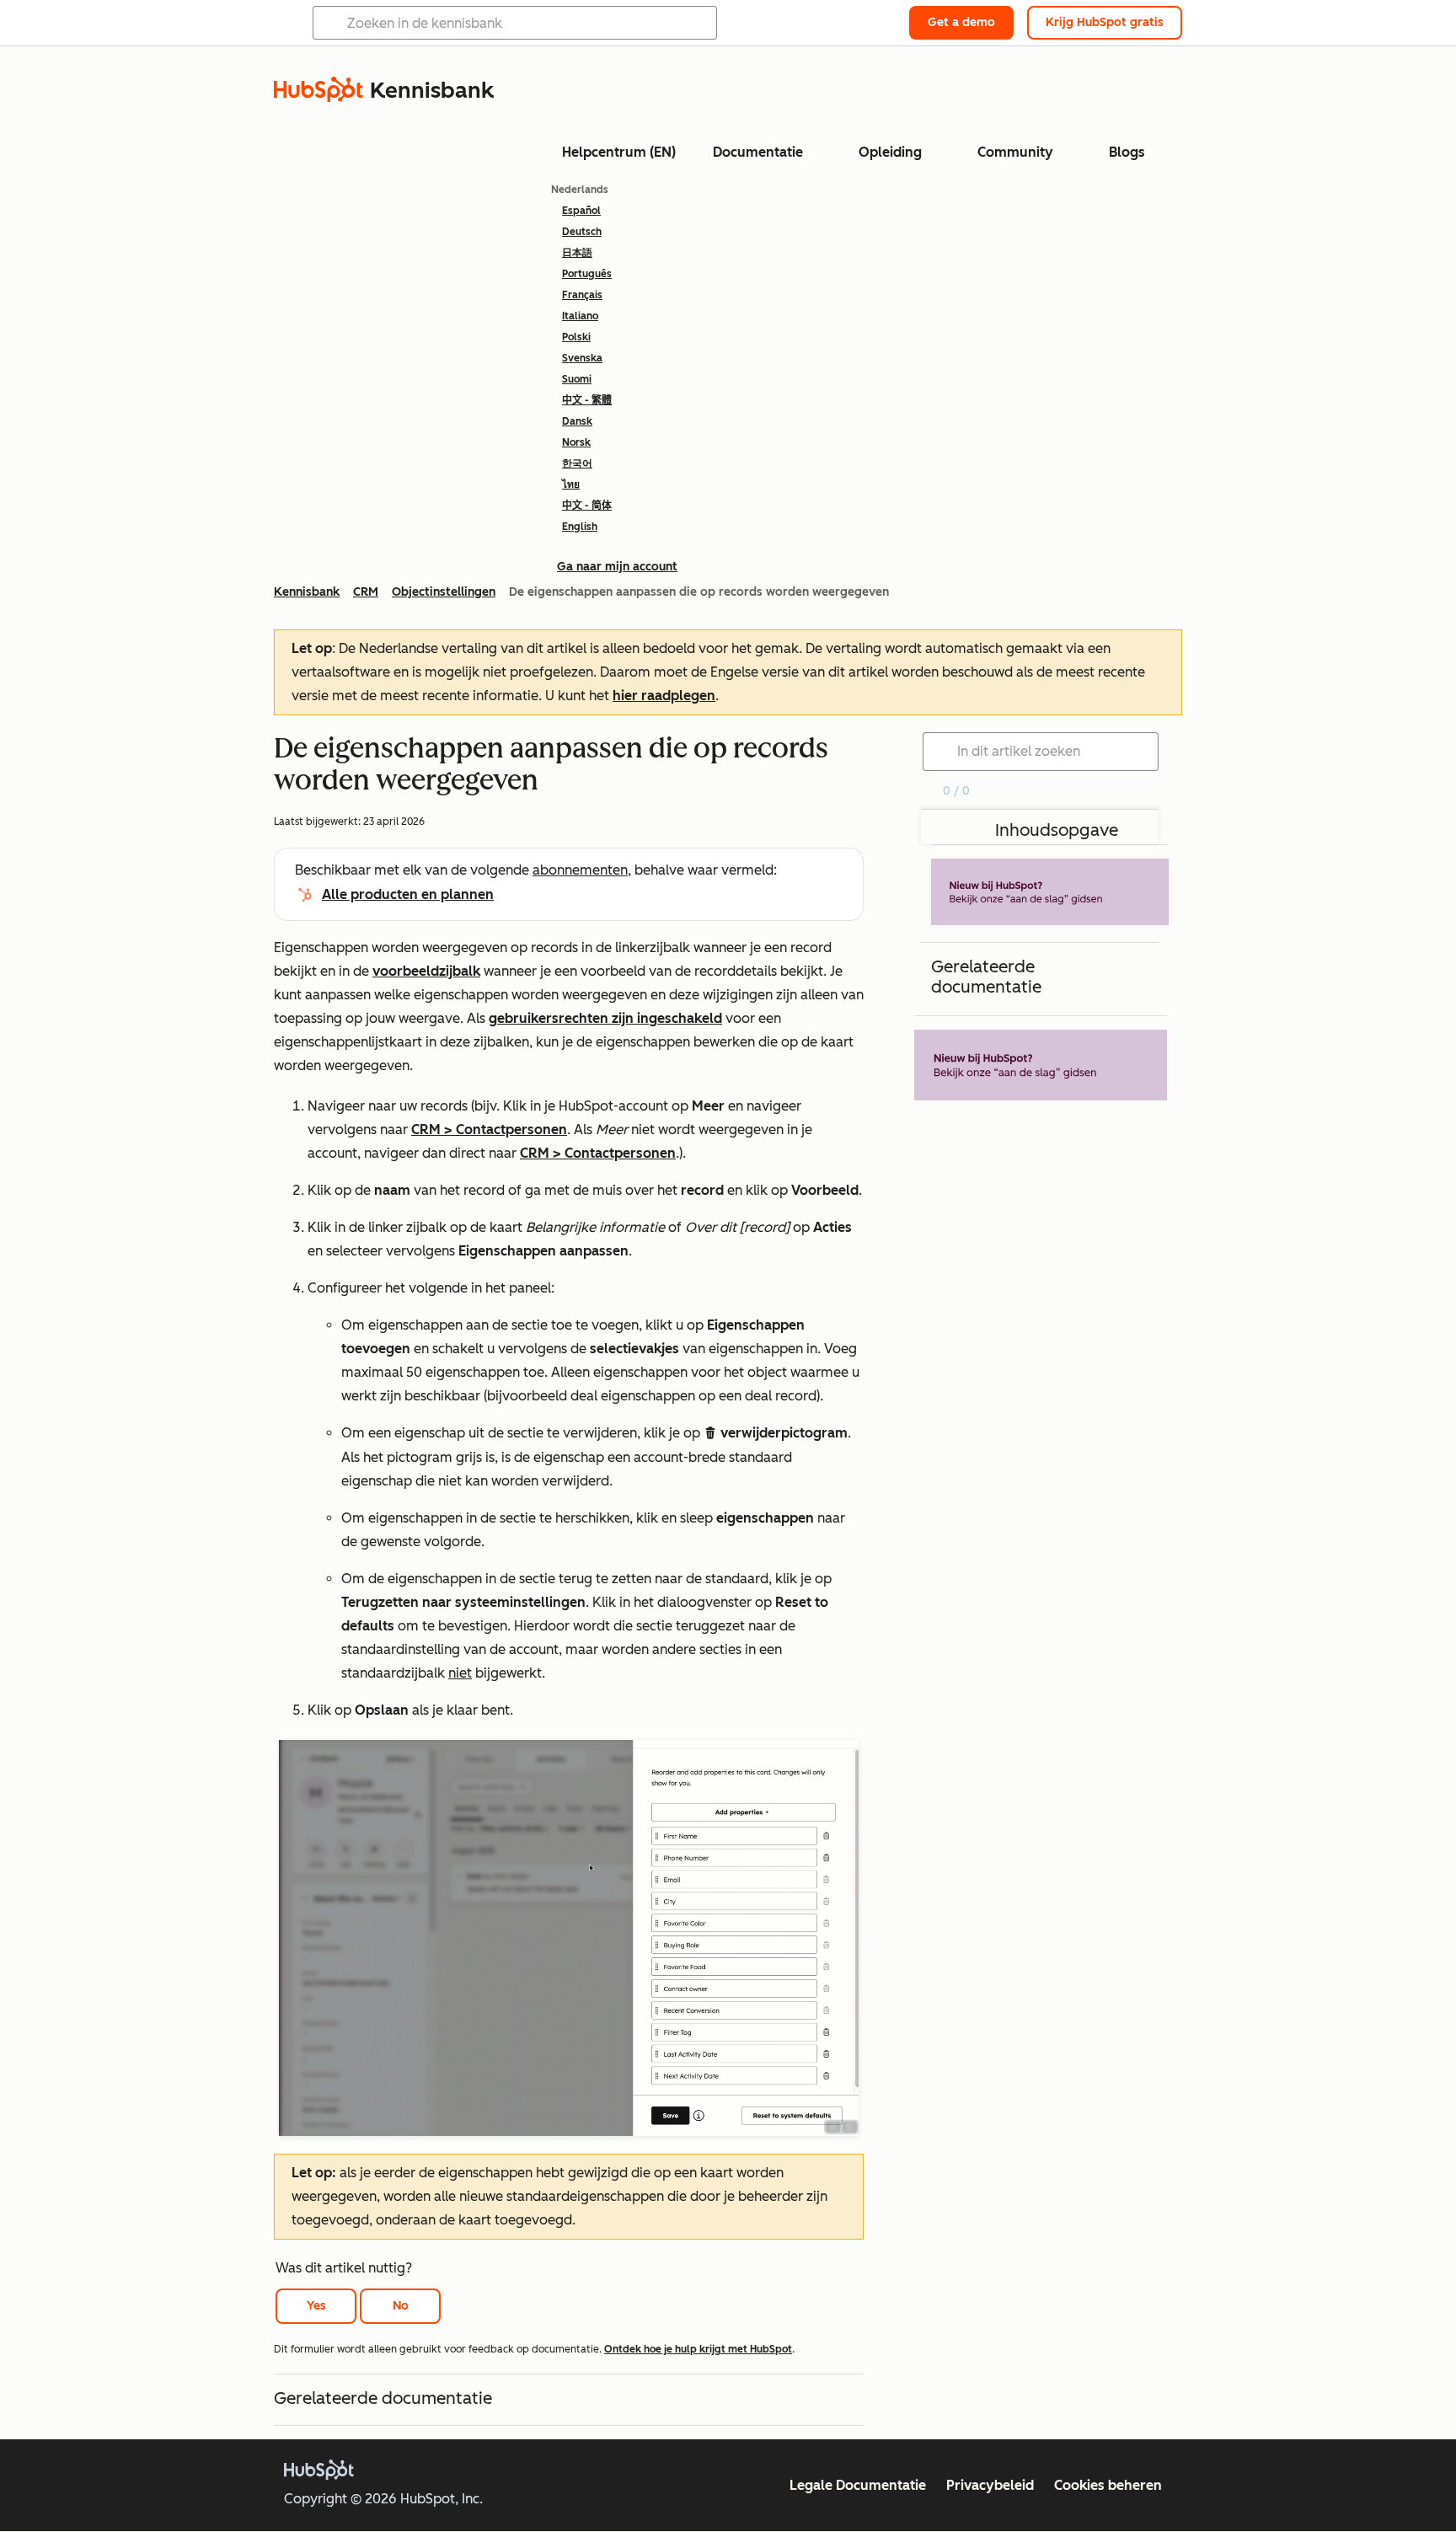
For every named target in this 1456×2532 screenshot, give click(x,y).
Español (581, 211)
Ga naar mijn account (617, 567)
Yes (316, 2306)
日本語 (577, 253)
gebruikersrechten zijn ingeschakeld (605, 1018)
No (401, 2306)
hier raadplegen (664, 696)
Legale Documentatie (858, 2485)
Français (582, 295)
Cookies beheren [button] (1108, 2485)
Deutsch (582, 232)
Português (587, 274)
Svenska (582, 358)
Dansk (577, 421)
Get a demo (961, 22)
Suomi (577, 379)
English (580, 527)
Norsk (576, 442)
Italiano (580, 316)
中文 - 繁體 (587, 400)
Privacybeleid (990, 2485)
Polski (576, 337)
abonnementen (580, 870)
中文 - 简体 (587, 506)
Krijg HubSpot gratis (1105, 22)
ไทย (571, 484)
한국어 (577, 463)
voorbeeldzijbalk (426, 971)
